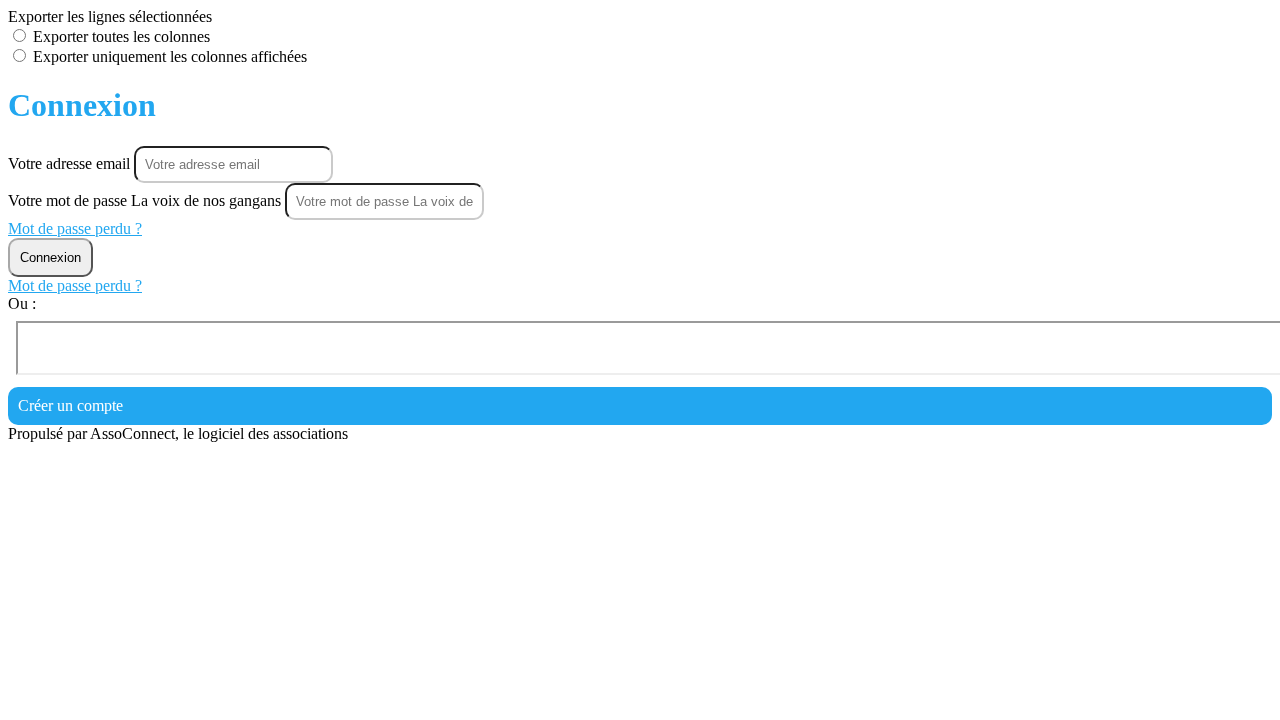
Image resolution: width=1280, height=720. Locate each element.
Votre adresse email (71, 163)
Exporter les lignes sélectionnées (110, 16)
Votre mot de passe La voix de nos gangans (144, 200)
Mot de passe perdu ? (75, 228)
